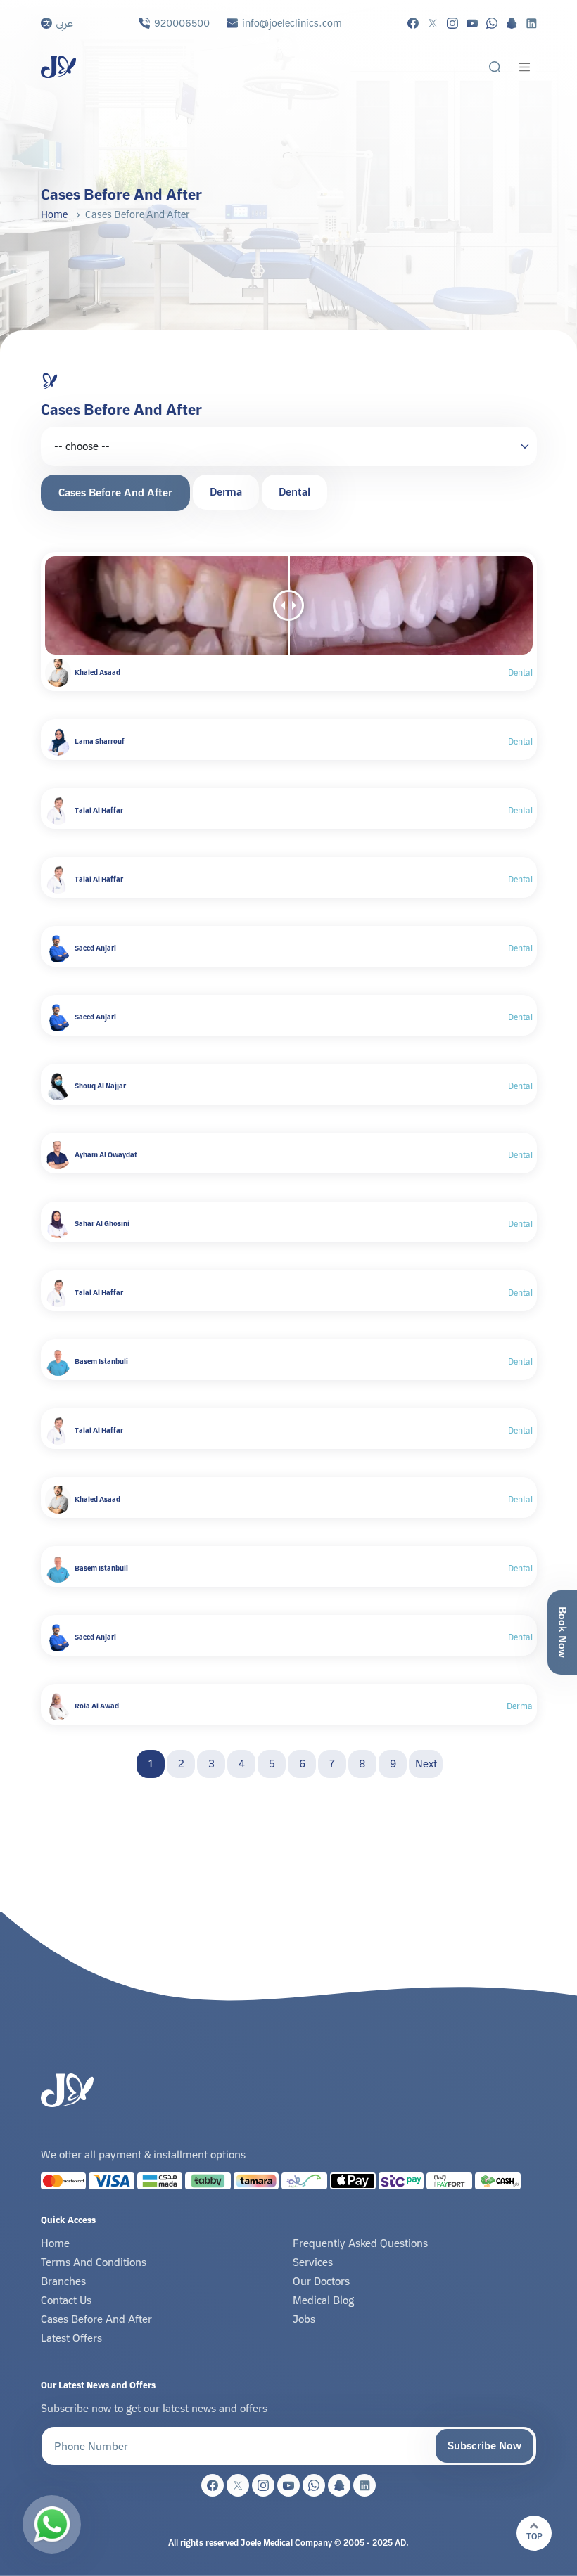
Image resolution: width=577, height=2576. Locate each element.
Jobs (304, 2319)
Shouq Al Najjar (100, 1086)
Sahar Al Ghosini (102, 1224)
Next (426, 1764)
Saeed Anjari (95, 948)
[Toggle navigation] (525, 67)
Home (54, 214)
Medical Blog (323, 2300)
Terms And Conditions (94, 2262)
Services (313, 2262)
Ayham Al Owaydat (106, 1155)
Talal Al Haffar (99, 810)
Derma (226, 492)
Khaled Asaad (97, 672)
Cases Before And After (115, 492)
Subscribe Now (484, 2446)
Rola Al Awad (97, 1706)
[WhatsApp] (52, 2524)
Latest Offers (71, 2338)
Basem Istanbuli (101, 1361)
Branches (63, 2281)
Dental (294, 492)
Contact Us (66, 2300)
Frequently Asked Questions (360, 2243)
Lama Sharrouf (100, 741)
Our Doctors (321, 2281)
